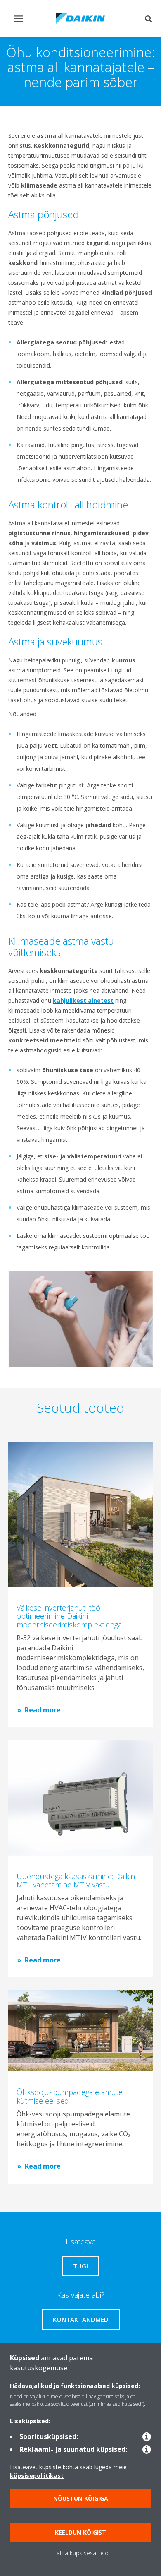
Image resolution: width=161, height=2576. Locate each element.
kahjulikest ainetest (83, 1000)
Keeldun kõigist (80, 2532)
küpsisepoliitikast (37, 2476)
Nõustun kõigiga (81, 2498)
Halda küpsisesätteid (80, 2553)
